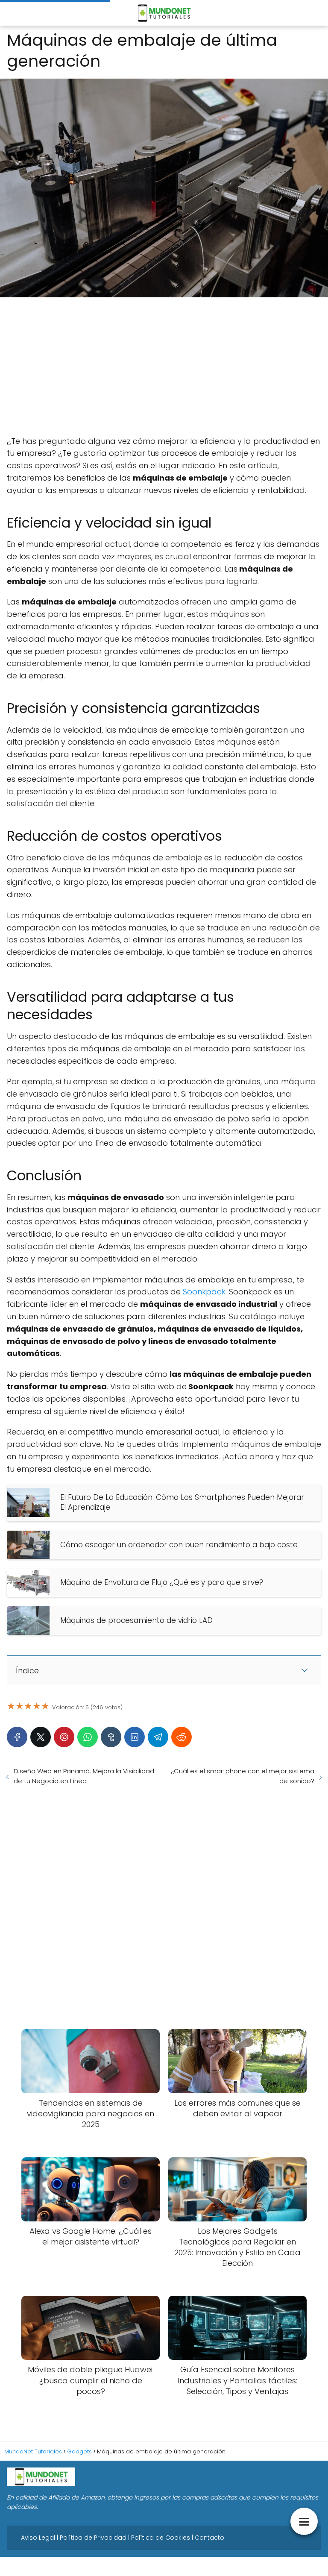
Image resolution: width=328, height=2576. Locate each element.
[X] (41, 1737)
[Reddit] (182, 1737)
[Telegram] (158, 1737)
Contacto (209, 2538)
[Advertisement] (164, 367)
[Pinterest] (64, 1737)
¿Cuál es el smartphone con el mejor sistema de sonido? (243, 1776)
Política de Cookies (161, 2538)
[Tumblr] (111, 1737)
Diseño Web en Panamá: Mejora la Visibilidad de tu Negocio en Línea (84, 1776)
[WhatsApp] (88, 1737)
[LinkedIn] (135, 1737)
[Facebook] (17, 1737)
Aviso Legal (38, 2538)
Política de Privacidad (93, 2538)
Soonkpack (204, 1292)
